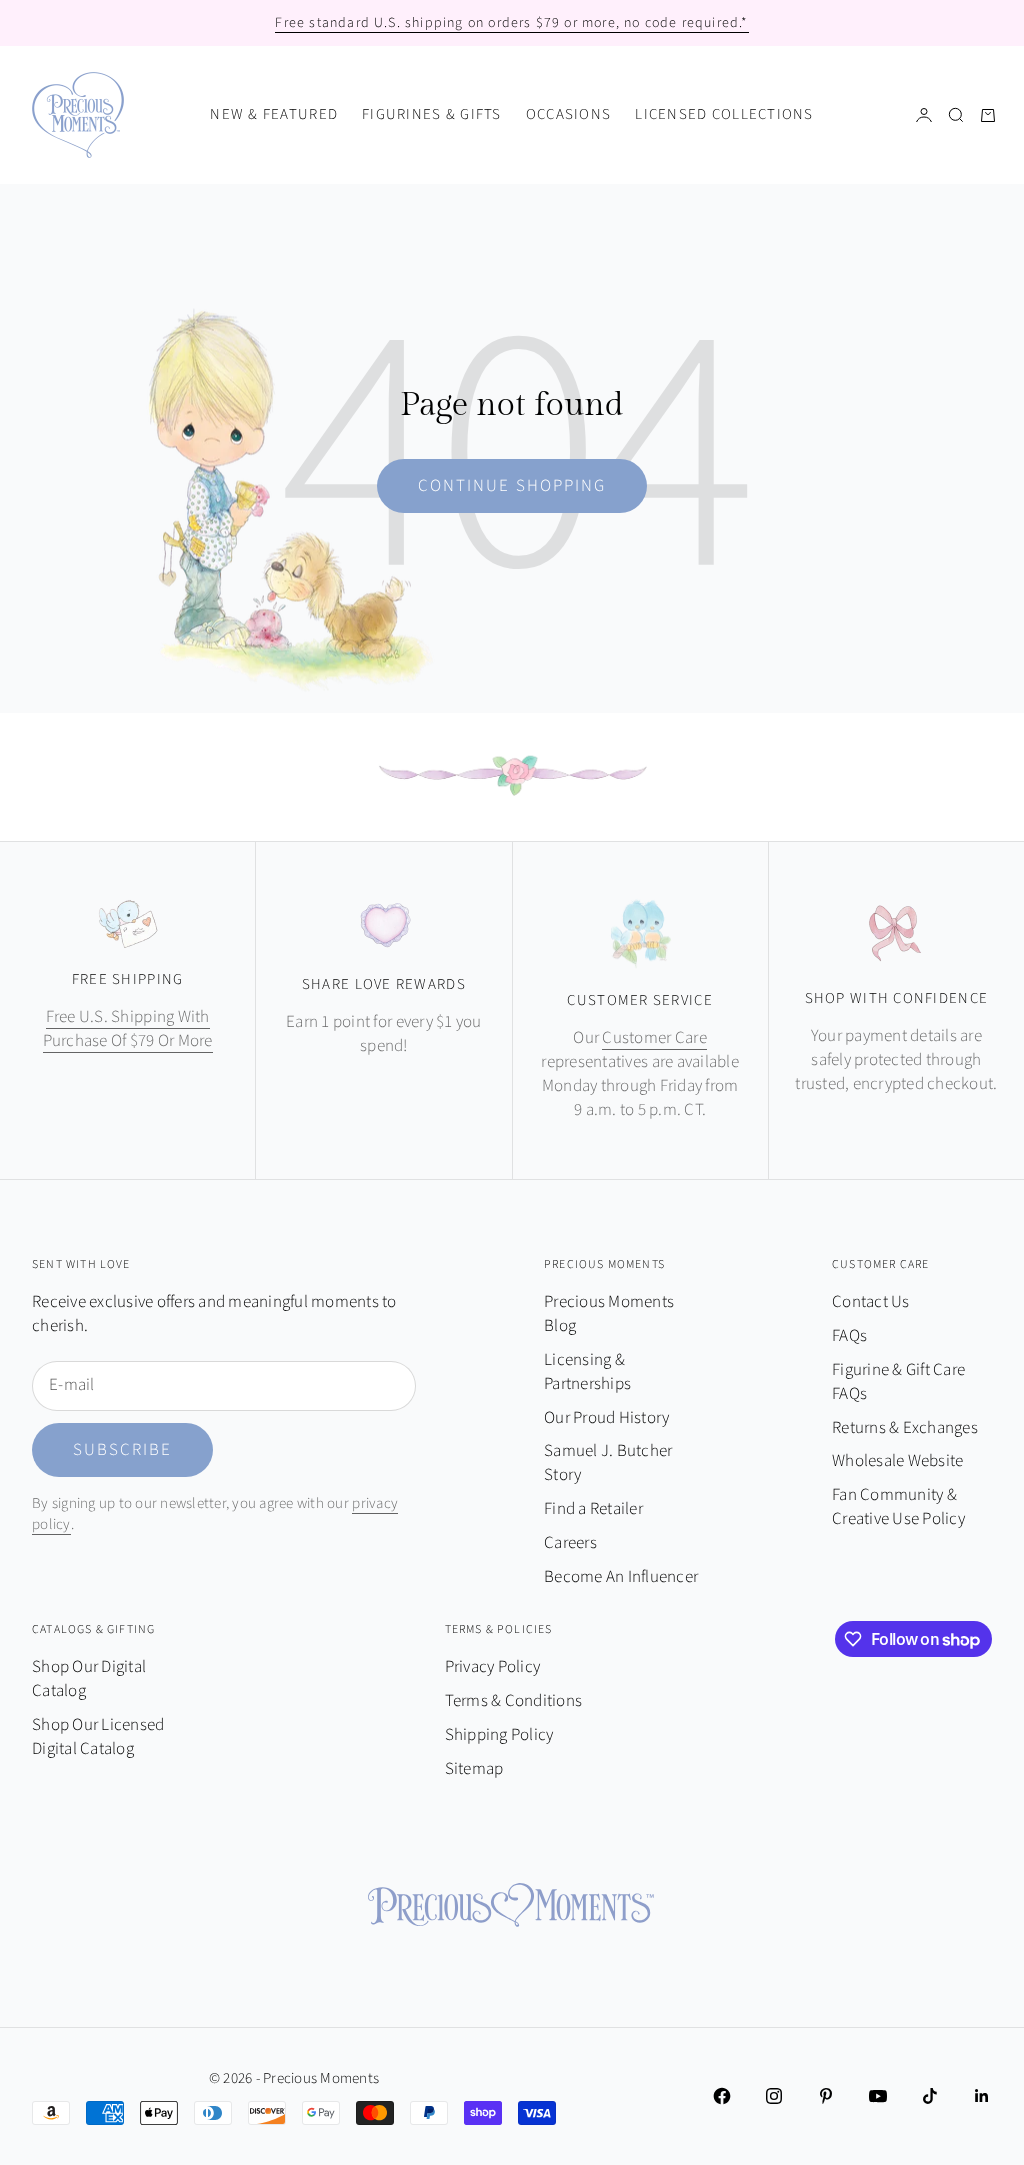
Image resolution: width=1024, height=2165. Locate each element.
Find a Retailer (593, 1509)
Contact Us (871, 1302)
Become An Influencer (621, 1577)
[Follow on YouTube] (878, 2096)
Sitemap (474, 1769)
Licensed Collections (724, 114)
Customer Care (654, 1038)
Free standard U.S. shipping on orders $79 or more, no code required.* (511, 23)
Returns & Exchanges (905, 1428)
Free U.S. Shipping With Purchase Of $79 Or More (128, 1029)
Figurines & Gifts (432, 114)
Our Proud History (606, 1418)
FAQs (849, 1336)
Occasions (568, 114)
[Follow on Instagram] (774, 2096)
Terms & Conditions (514, 1701)
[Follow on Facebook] (722, 2096)
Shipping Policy (499, 1735)
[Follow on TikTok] (930, 2096)
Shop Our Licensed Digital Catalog (98, 1737)
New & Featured (274, 114)
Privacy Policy (493, 1667)
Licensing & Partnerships (587, 1372)
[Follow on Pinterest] (826, 2096)
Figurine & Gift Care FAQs (898, 1382)
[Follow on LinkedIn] (982, 2096)
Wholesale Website (897, 1461)
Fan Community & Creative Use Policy (898, 1507)
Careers (570, 1543)
